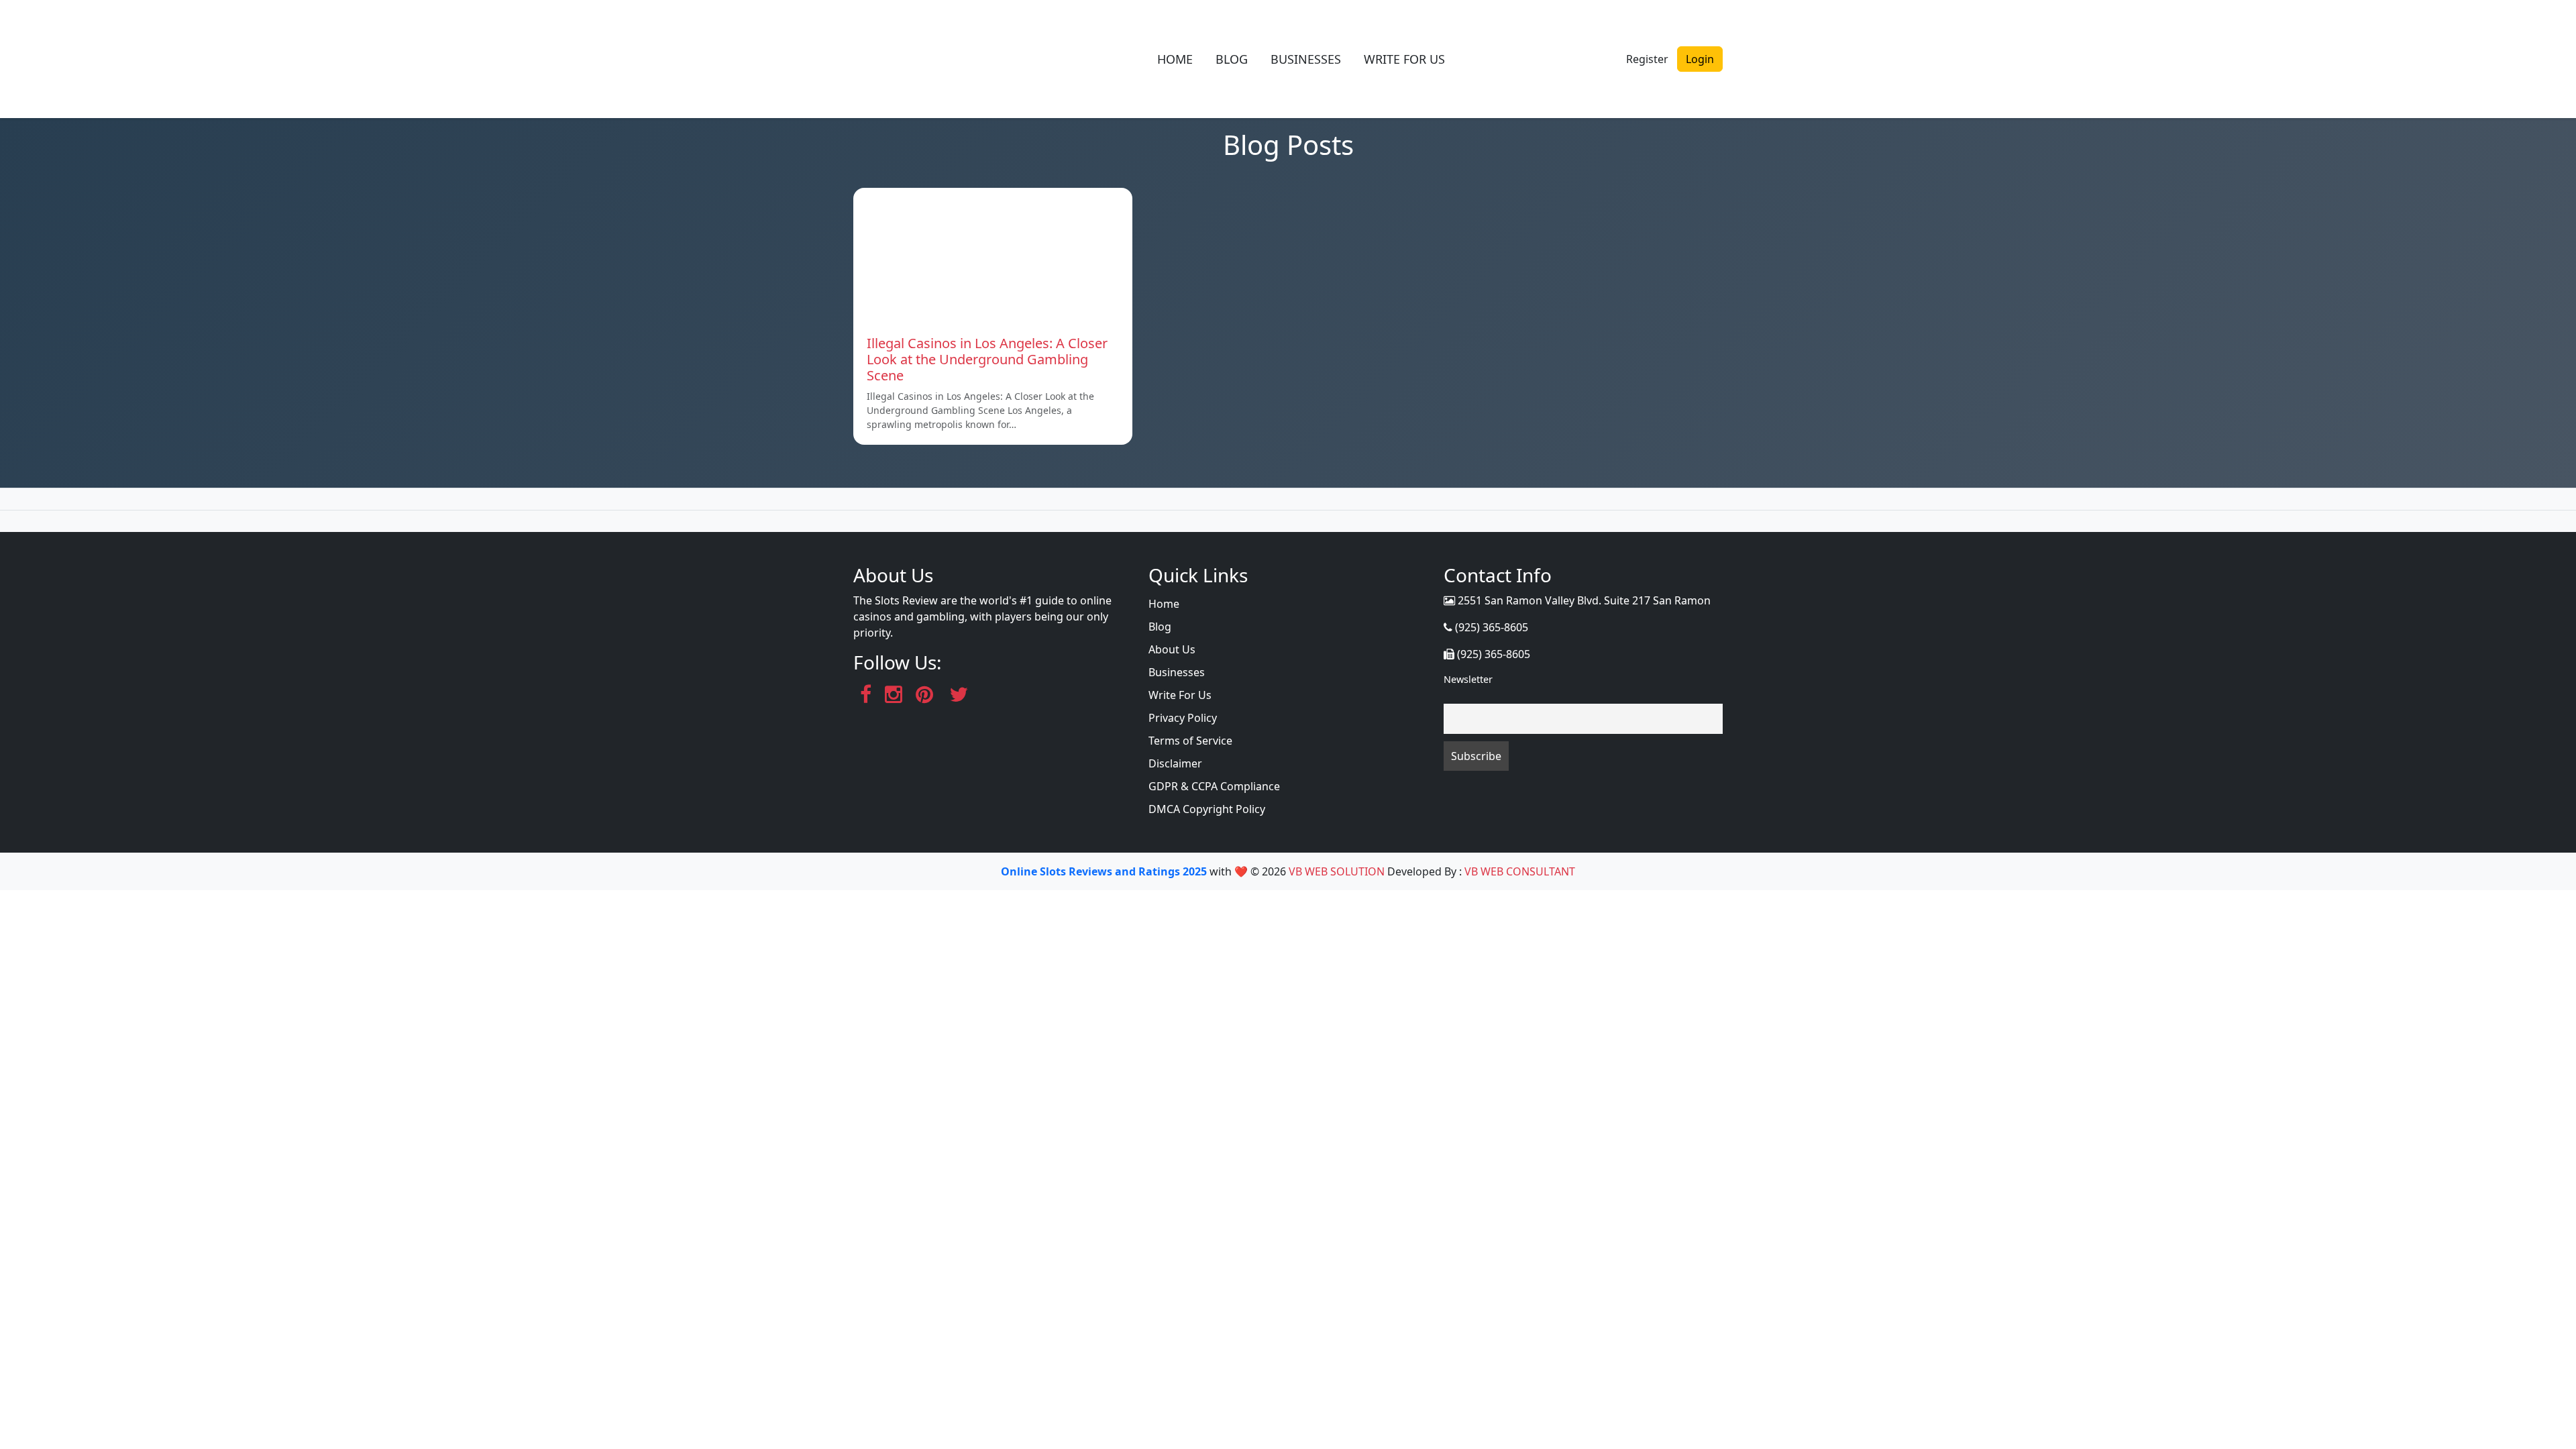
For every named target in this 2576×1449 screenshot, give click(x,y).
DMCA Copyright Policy (1207, 809)
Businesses (1177, 672)
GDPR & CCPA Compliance (1214, 786)
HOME (1175, 59)
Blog (1160, 627)
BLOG (1232, 59)
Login (1700, 59)
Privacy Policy (1183, 718)
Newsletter (1468, 679)
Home (1164, 604)
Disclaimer (1175, 763)
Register (1647, 59)
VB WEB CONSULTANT (1520, 871)
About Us (1172, 649)
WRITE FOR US (1404, 59)
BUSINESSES (1306, 59)
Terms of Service (1190, 741)
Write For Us (1180, 695)
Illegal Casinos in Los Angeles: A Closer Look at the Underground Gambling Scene (987, 359)
